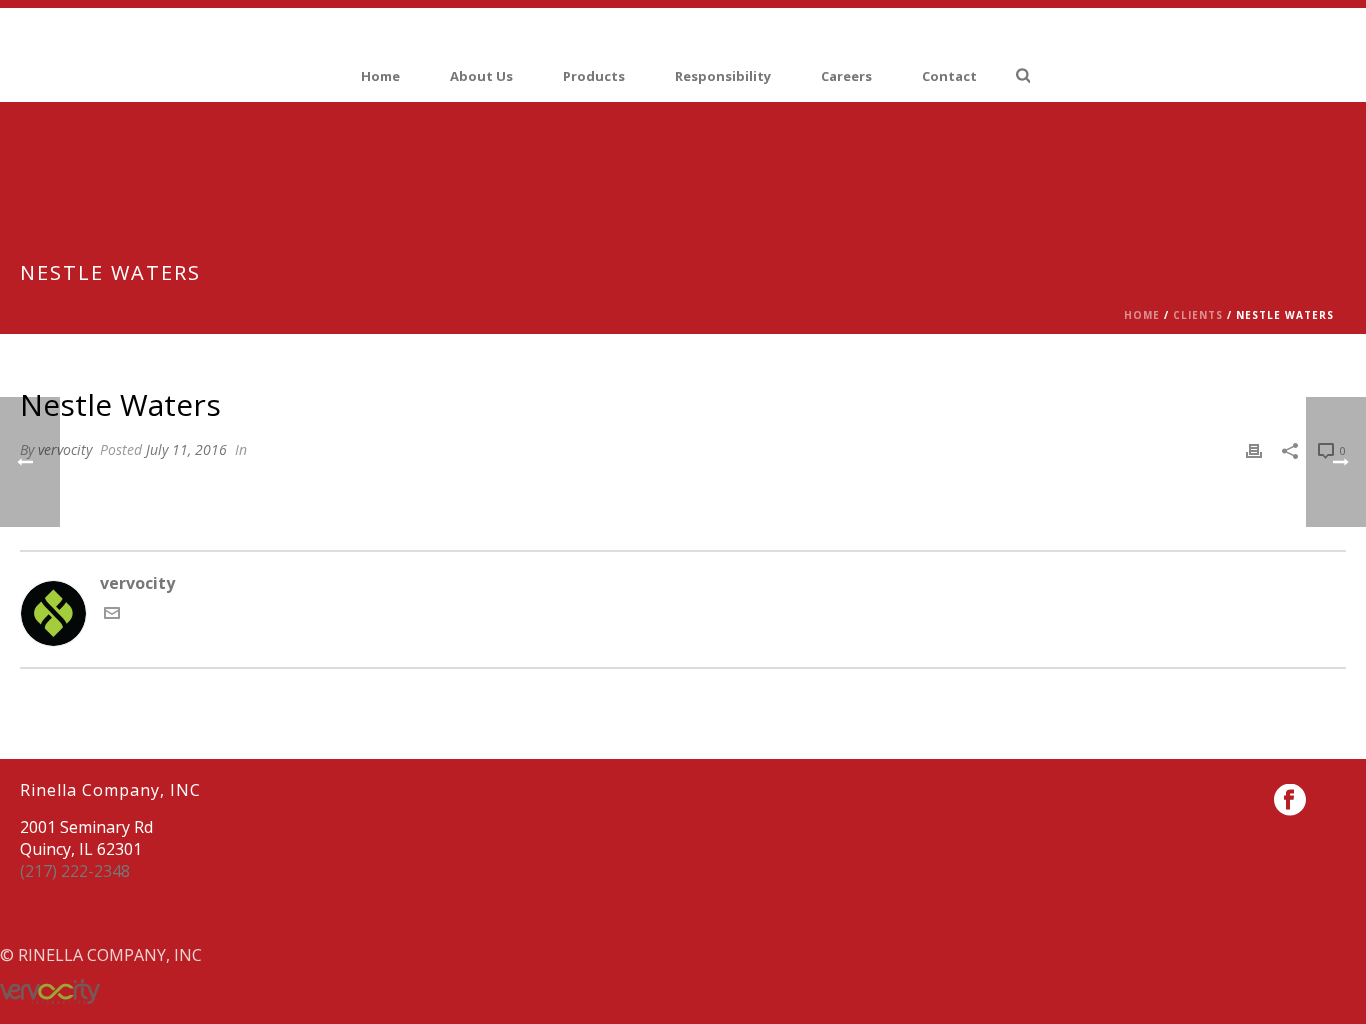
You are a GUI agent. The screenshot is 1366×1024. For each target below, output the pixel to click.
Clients (1198, 315)
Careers (846, 76)
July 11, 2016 (186, 449)
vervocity (65, 449)
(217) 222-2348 (75, 871)
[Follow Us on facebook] (1290, 801)
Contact (949, 76)
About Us (481, 76)
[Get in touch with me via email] (112, 615)
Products (594, 76)
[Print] (1254, 449)
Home (380, 76)
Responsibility (723, 76)
